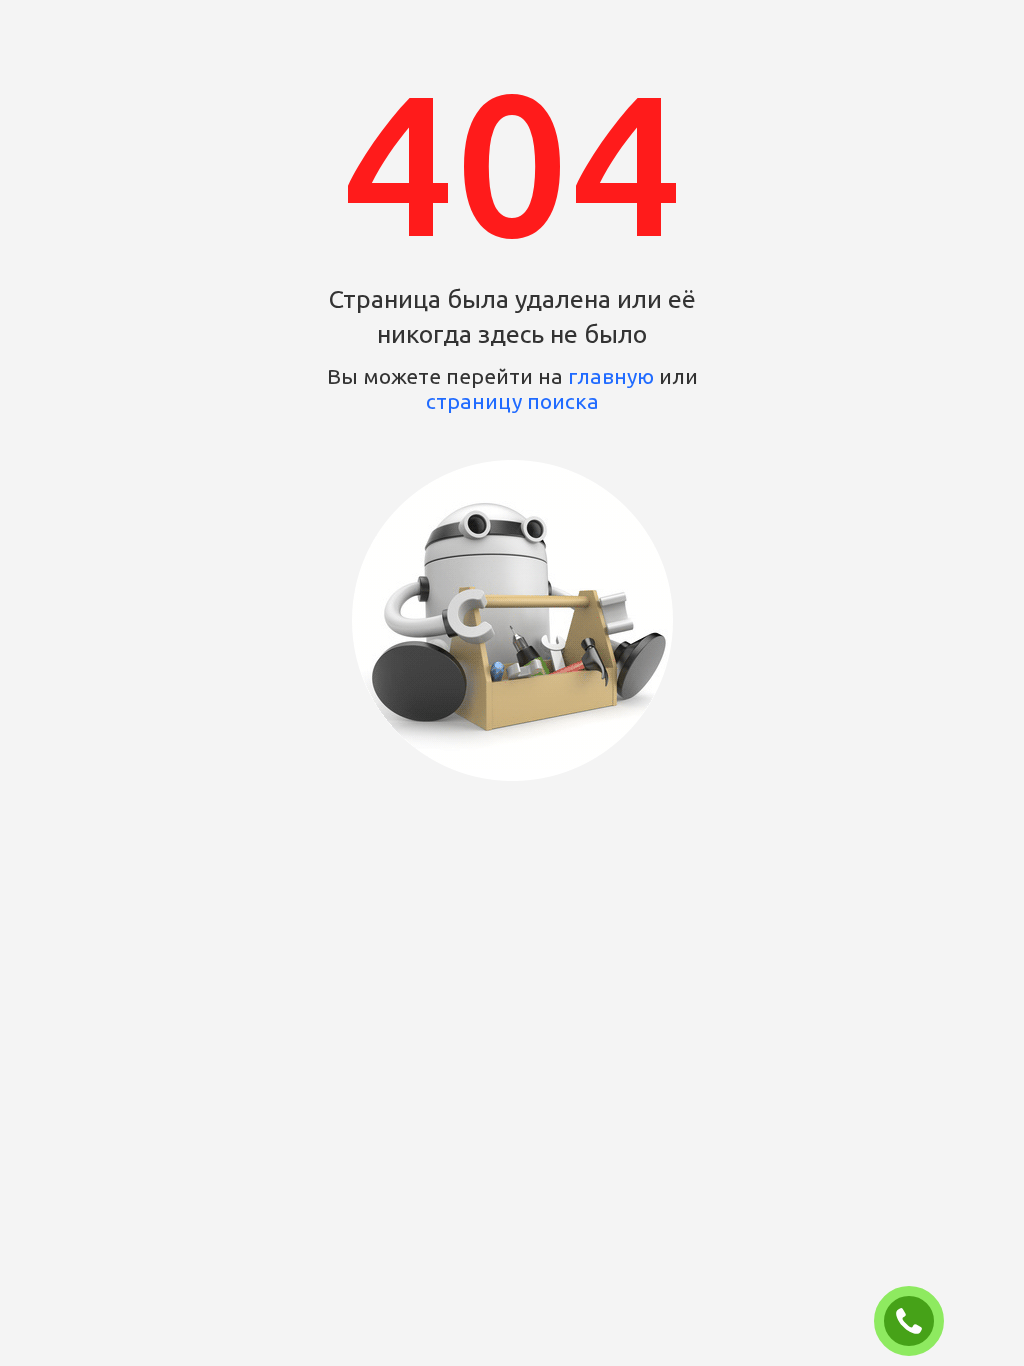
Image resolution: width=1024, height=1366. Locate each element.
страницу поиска (512, 401)
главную (611, 376)
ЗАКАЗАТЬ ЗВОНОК (917, 1322)
